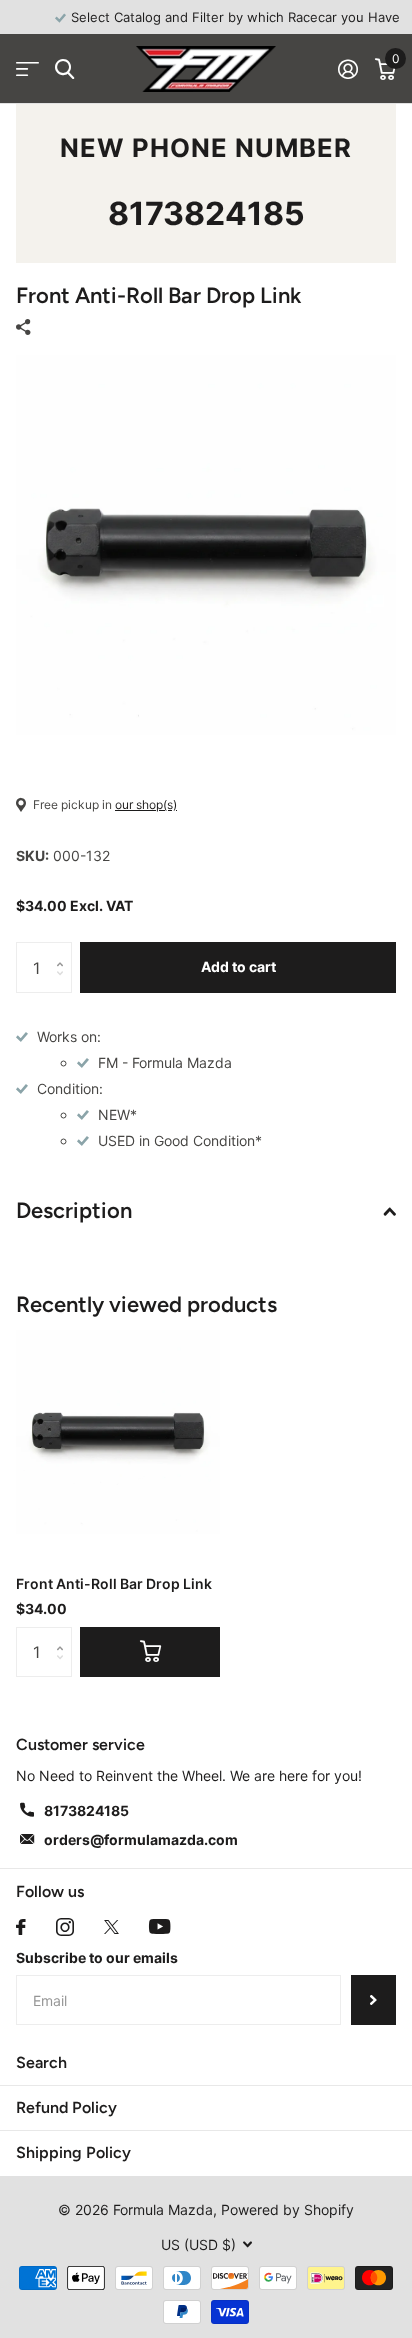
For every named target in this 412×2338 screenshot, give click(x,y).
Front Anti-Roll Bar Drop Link (114, 1583)
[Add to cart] (150, 1652)
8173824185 (206, 213)
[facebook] (21, 1927)
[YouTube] (159, 1926)
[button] (64, 949)
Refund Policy (66, 2107)
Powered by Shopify (287, 2209)
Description (74, 1210)
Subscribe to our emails (97, 1957)
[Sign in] (347, 69)
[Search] (64, 69)
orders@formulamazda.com (141, 1839)
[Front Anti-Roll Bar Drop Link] (118, 1432)
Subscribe (373, 2000)
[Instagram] (65, 1927)
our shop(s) (146, 804)
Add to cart (238, 966)
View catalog (27, 69)
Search (41, 2062)
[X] (111, 1927)
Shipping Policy (73, 2152)
